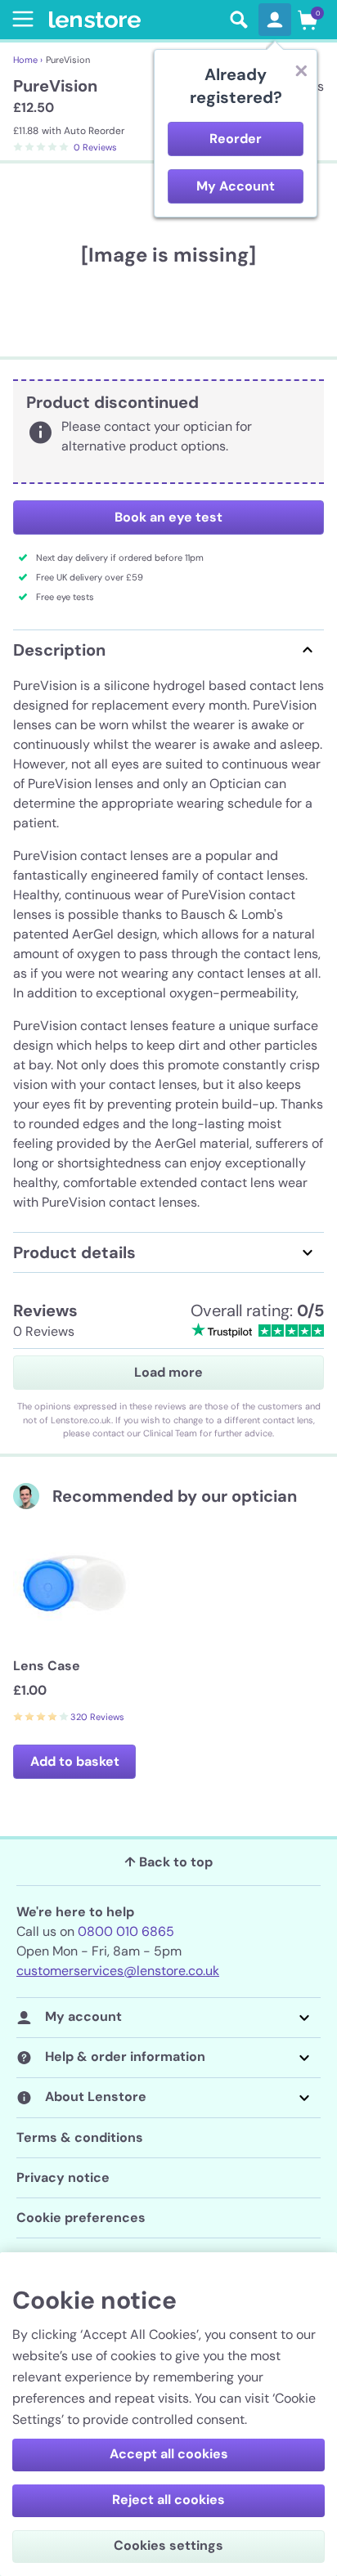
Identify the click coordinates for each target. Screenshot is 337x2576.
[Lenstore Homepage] (134, 20)
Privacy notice (63, 2177)
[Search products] (239, 20)
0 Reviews (95, 147)
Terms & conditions (80, 2137)
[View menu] (20, 19)
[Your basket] (308, 20)
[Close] (301, 70)
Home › (28, 60)
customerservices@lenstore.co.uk (118, 1971)
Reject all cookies (168, 2500)
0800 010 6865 (126, 1931)
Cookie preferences (81, 2218)
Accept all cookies (169, 2454)
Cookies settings (168, 2545)
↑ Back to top (168, 1862)
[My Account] (275, 20)
